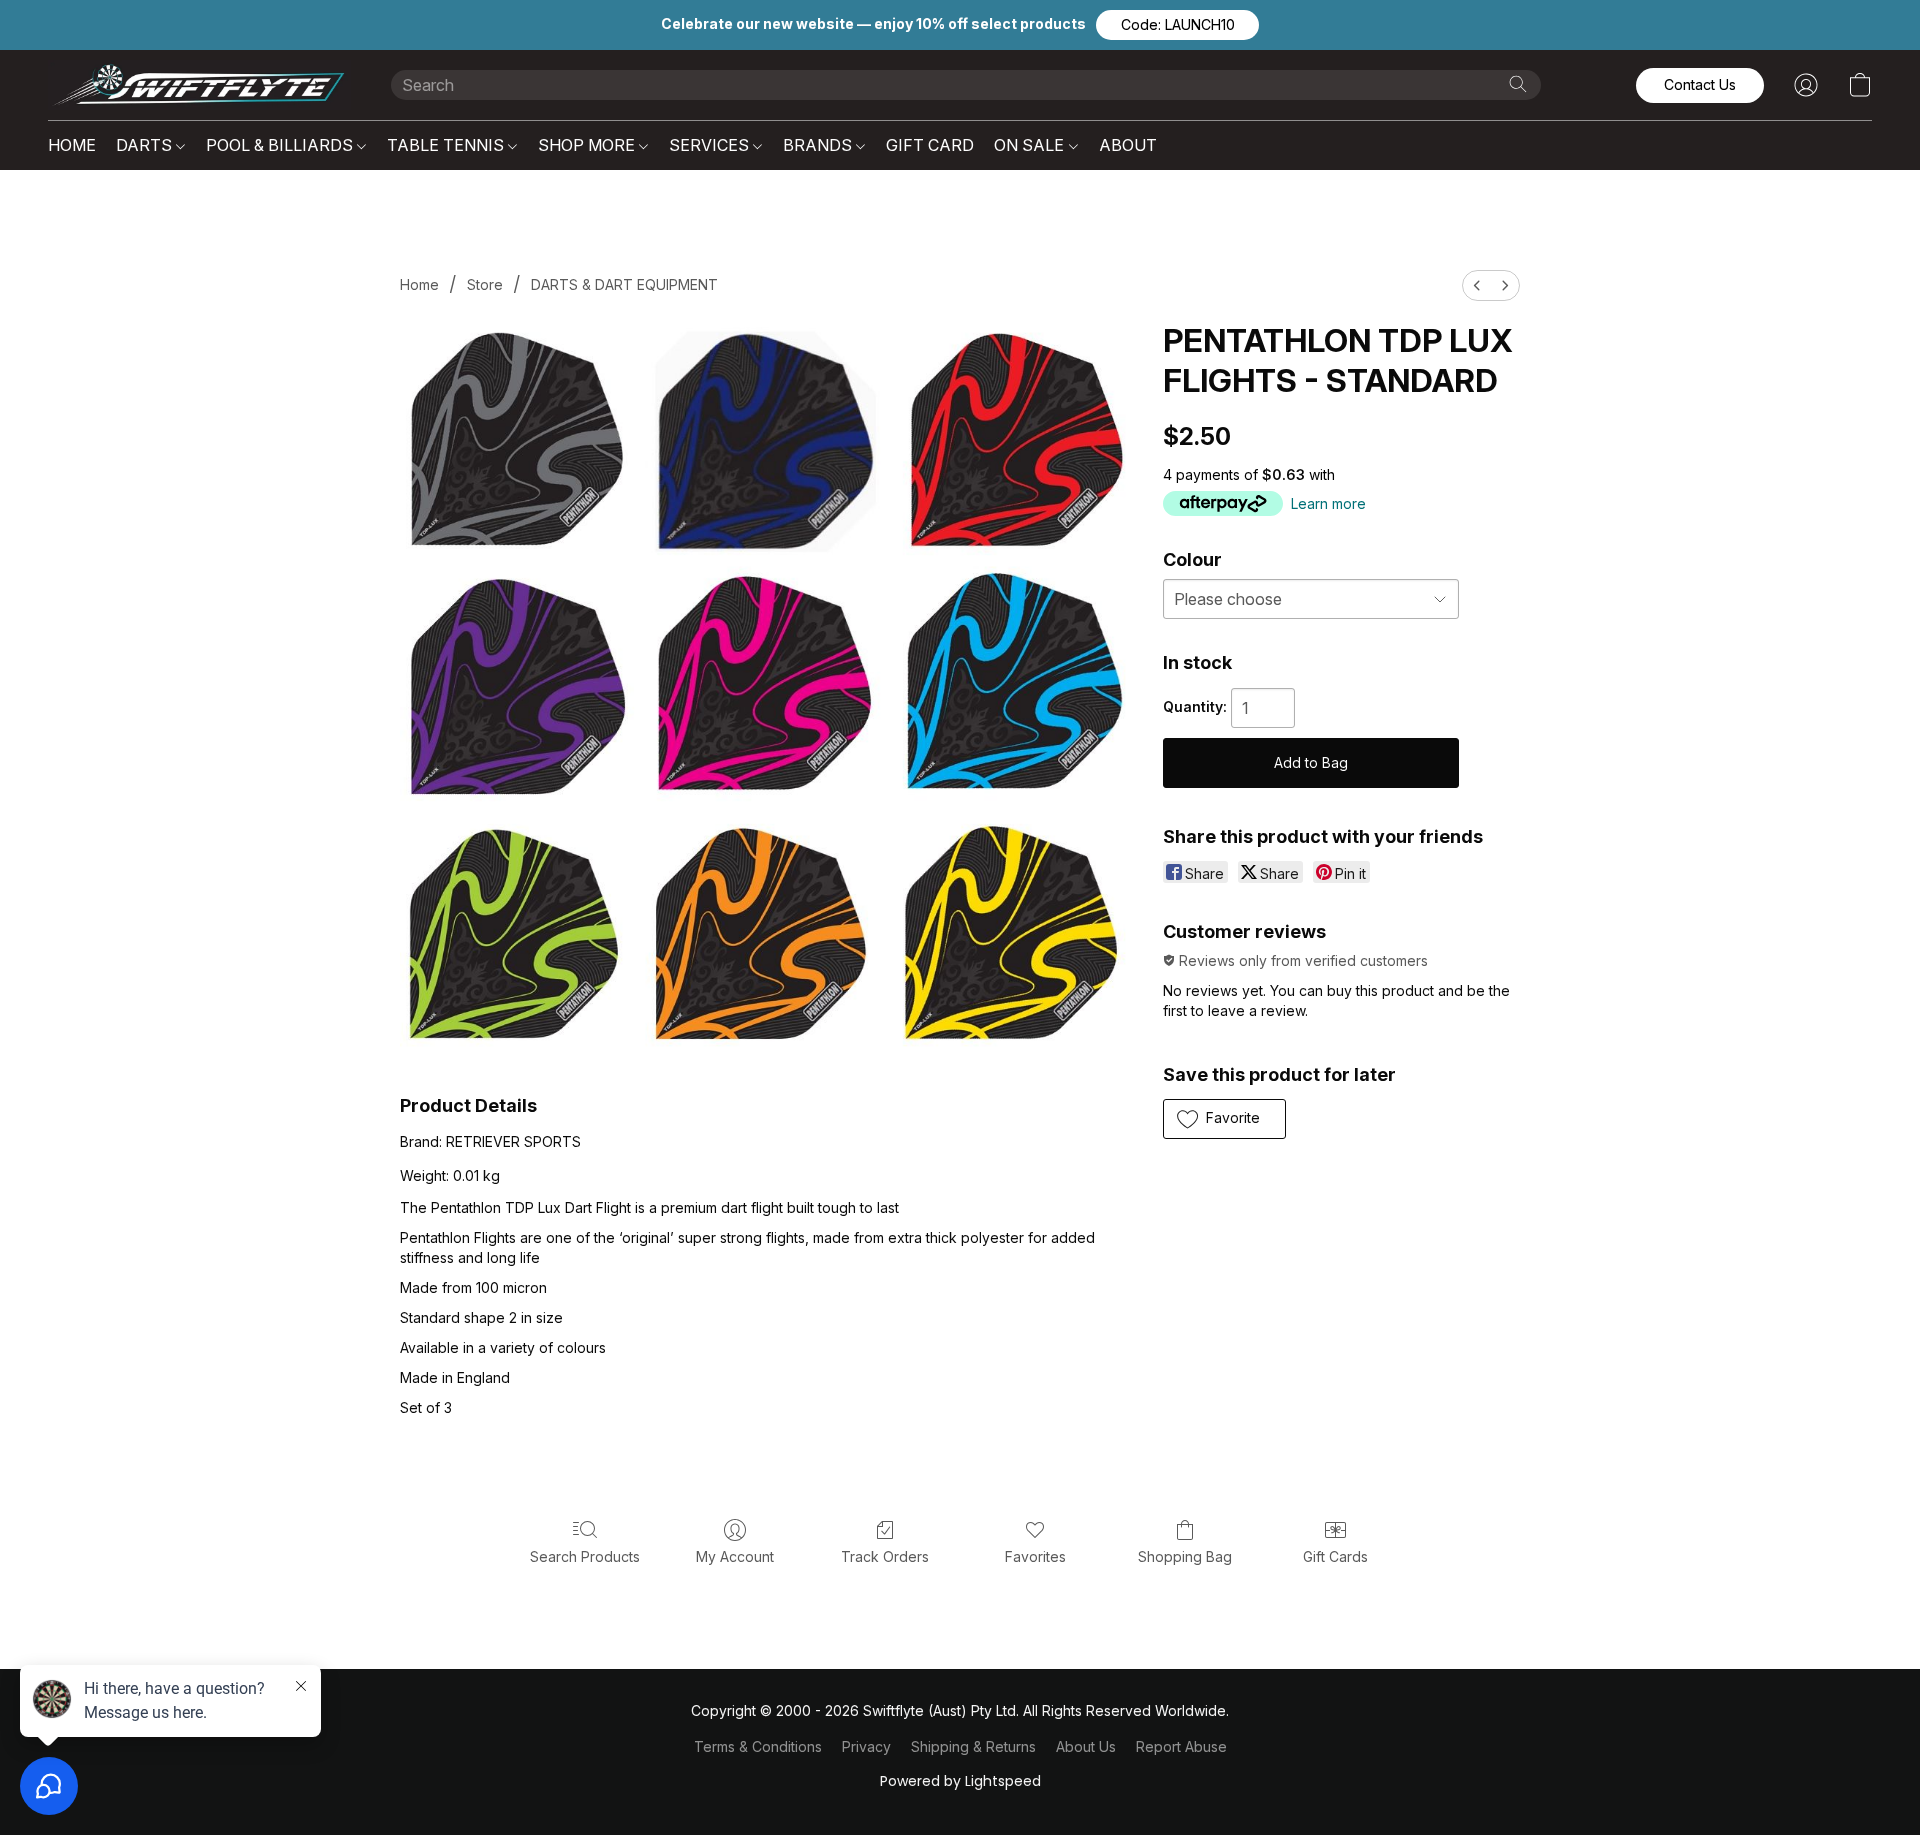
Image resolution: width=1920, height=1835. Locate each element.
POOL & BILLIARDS (281, 145)
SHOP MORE (588, 145)
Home (419, 284)
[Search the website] (1518, 84)
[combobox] (966, 85)
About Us (1086, 1746)
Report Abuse (1181, 1746)
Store (485, 284)
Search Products (585, 1556)
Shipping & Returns (973, 1746)
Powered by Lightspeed (960, 1781)
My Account (735, 1556)
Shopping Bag (1185, 1556)
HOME (72, 145)
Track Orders (885, 1556)
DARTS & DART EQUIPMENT (624, 284)
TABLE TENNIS (447, 145)
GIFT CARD (930, 145)
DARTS (146, 145)
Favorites (1035, 1556)
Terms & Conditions (758, 1746)
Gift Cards (1335, 1556)
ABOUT (1128, 145)
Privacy (866, 1746)
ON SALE (1031, 145)
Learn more (1328, 503)
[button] (1177, 25)
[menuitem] (1477, 285)
